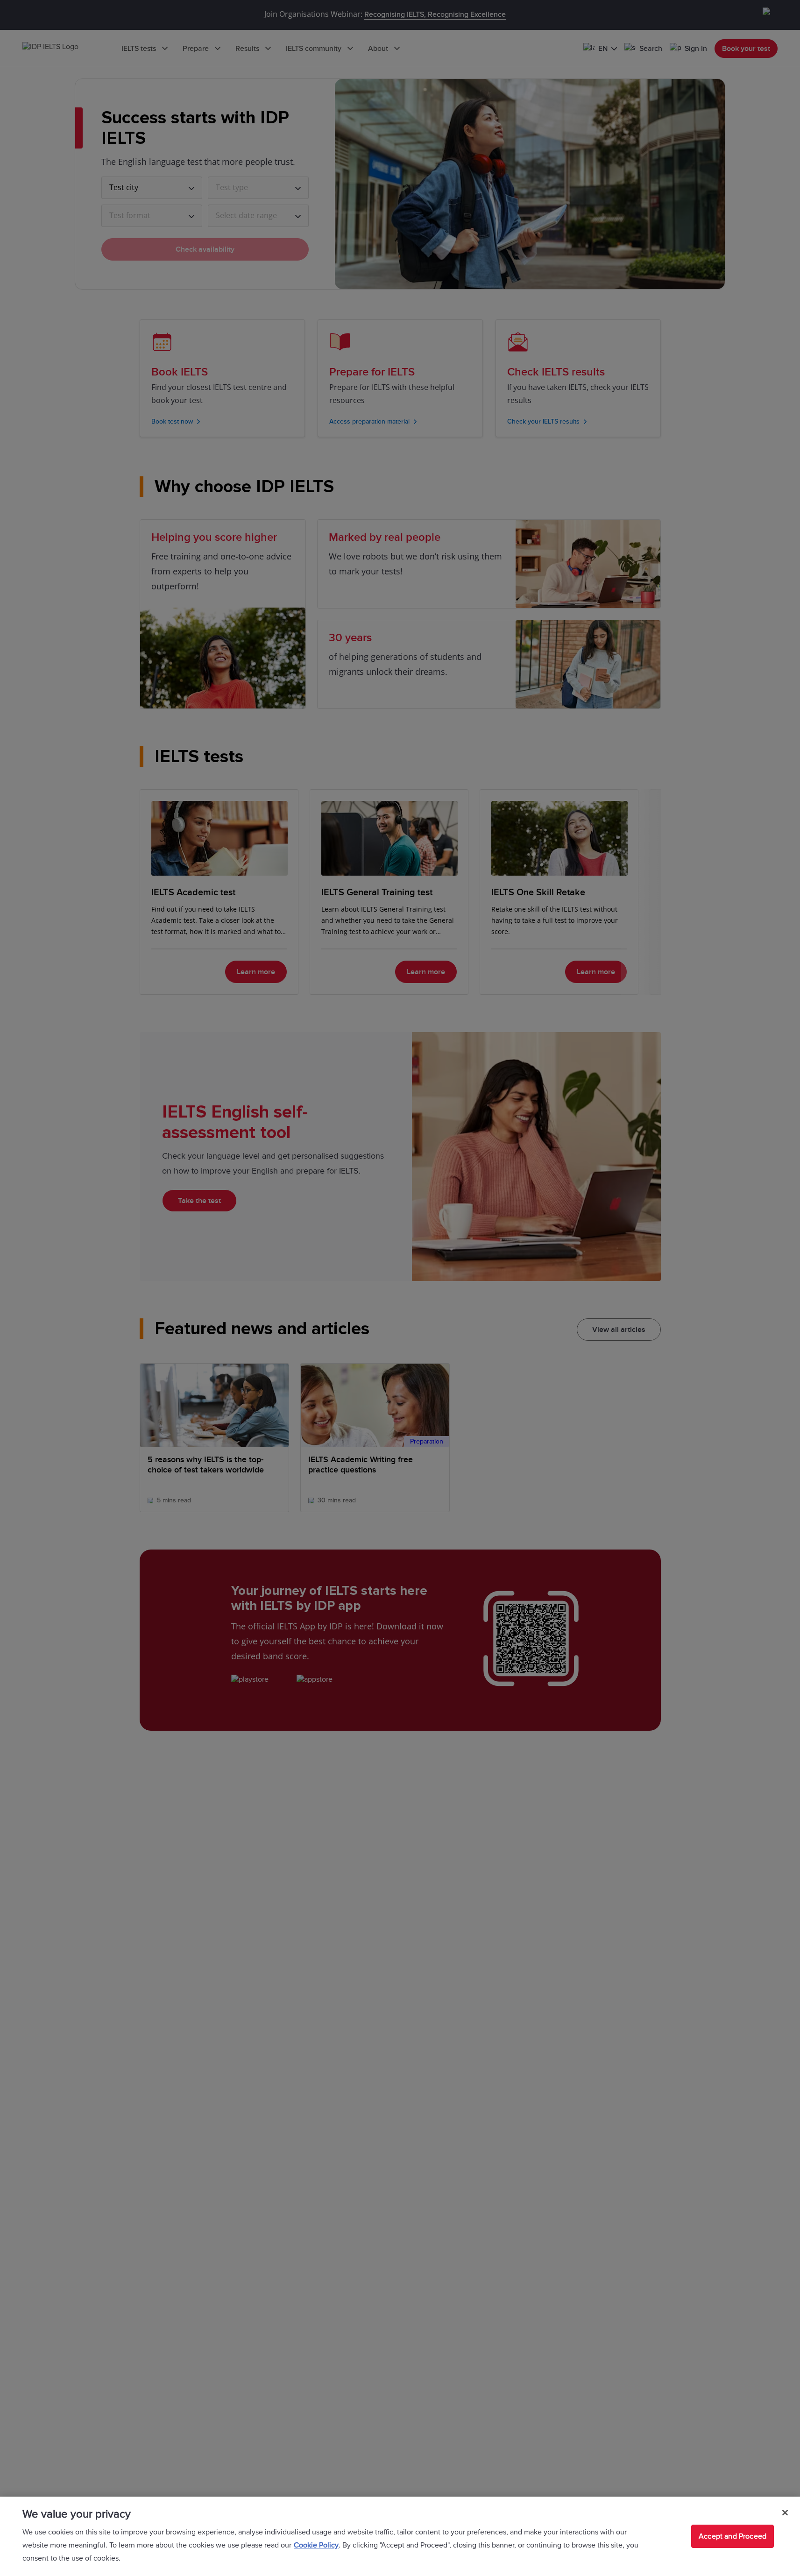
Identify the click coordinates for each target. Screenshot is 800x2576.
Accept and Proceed (733, 2536)
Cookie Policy (316, 2545)
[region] (400, 2536)
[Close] (785, 2513)
